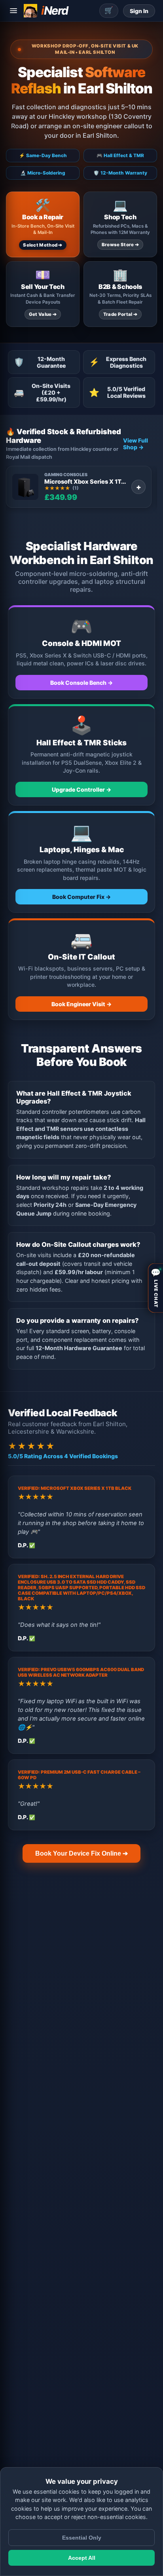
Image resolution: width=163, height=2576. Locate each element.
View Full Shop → (136, 444)
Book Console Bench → (81, 683)
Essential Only (82, 2538)
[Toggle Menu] (13, 11)
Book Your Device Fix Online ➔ (81, 1853)
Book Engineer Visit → (81, 1004)
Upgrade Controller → (81, 789)
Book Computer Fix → (81, 897)
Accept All (82, 2558)
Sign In (139, 11)
